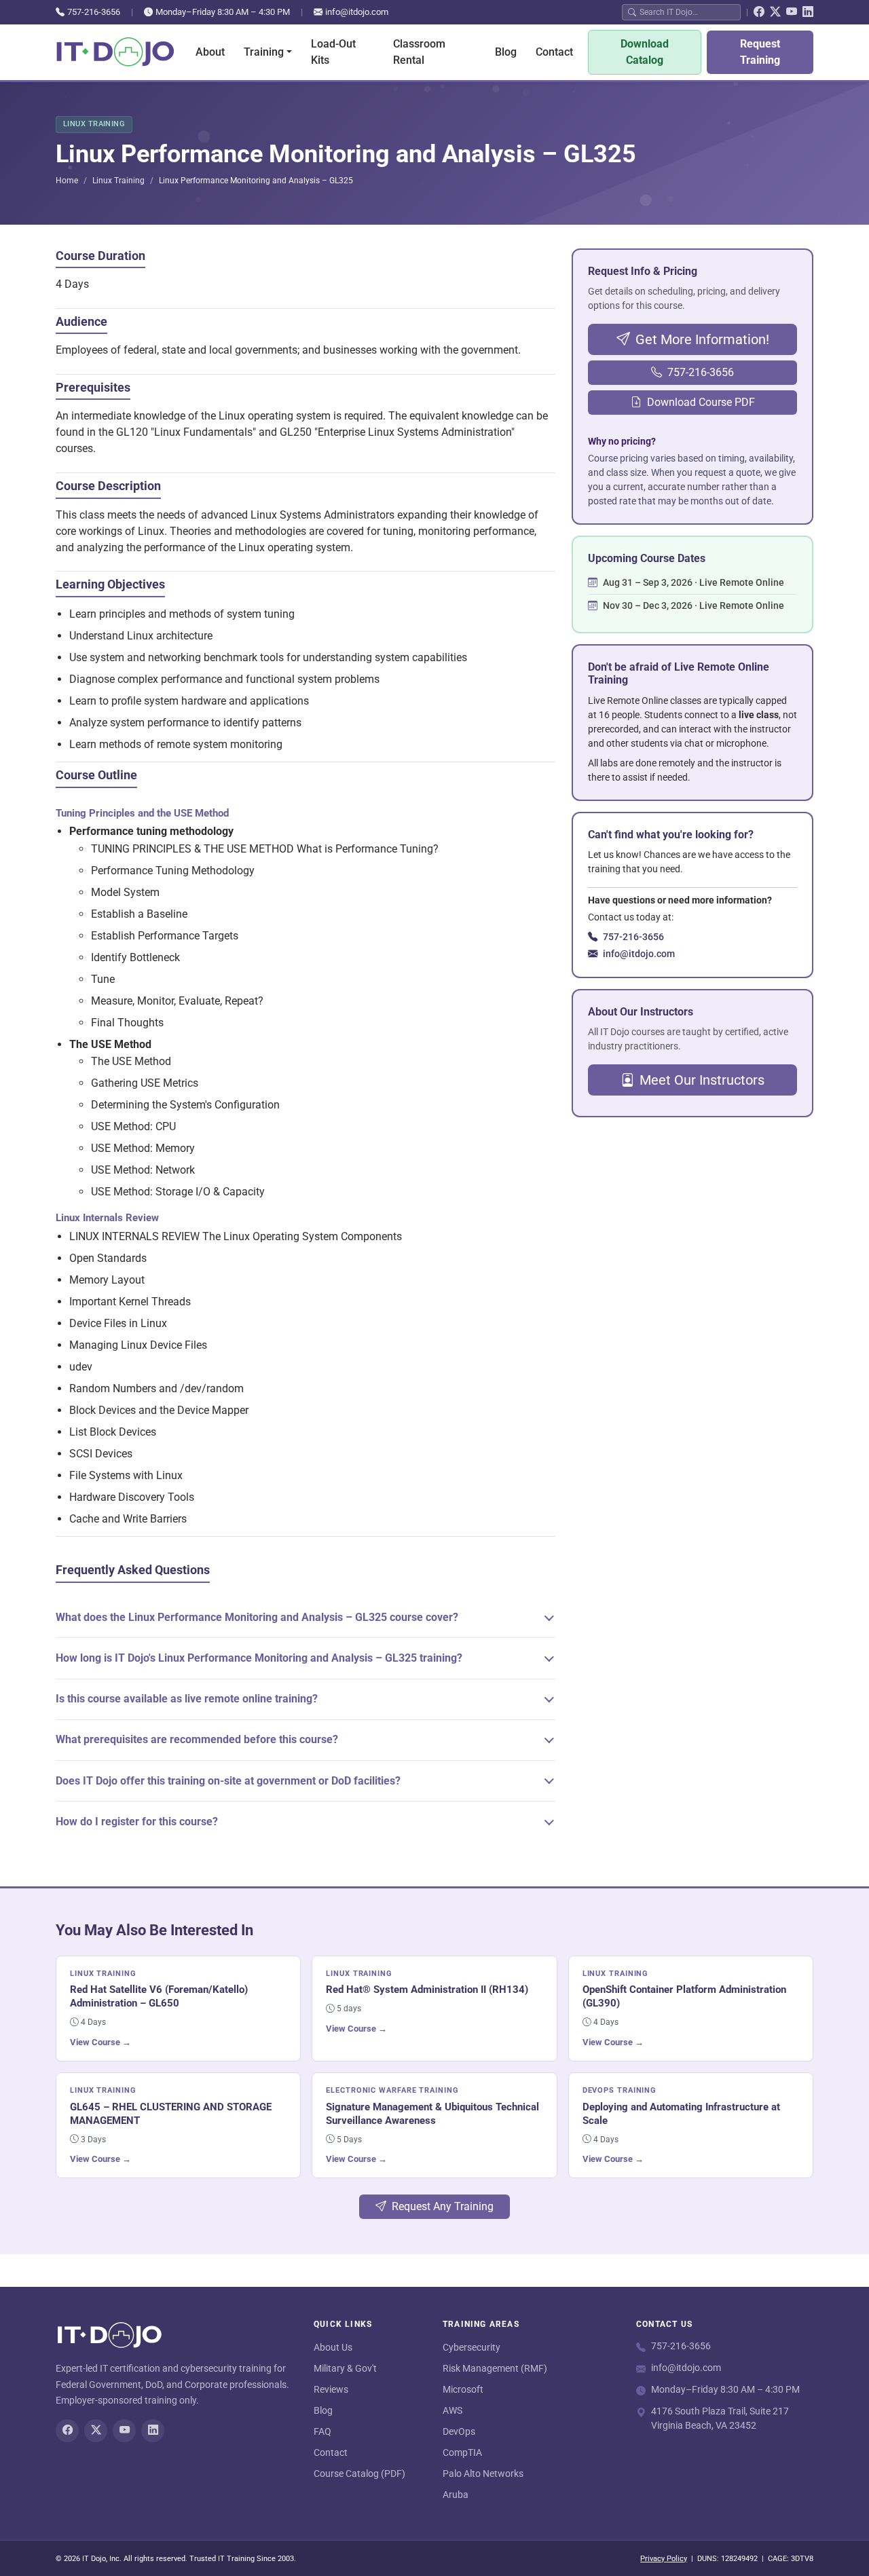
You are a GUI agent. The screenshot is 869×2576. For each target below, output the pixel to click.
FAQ (322, 2431)
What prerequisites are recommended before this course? (197, 1739)
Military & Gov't (345, 2368)
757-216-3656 (94, 12)
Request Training (760, 52)
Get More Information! (702, 339)
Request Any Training (443, 2206)
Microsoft (463, 2389)
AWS (452, 2410)
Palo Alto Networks (483, 2474)
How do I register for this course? (137, 1822)
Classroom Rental (419, 52)
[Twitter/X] (775, 12)
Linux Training (118, 181)
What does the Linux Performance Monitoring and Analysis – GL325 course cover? (257, 1617)
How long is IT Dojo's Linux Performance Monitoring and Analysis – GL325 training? (259, 1658)
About (210, 52)
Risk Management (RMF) (495, 2368)
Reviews (331, 2389)
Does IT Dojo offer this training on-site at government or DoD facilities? (228, 1781)
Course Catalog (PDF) (359, 2474)
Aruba (456, 2495)
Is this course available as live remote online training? (187, 1699)
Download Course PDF (701, 402)
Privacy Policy (664, 2559)
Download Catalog (645, 52)
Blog (506, 52)
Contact (554, 52)
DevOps (459, 2431)
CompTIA (462, 2452)
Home (67, 181)
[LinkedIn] (808, 12)
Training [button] (264, 52)
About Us (333, 2347)
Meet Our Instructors (702, 1080)
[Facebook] (759, 12)
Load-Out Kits (333, 52)
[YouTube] (792, 12)
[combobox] (687, 12)
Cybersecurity (472, 2347)
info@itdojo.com (357, 12)
